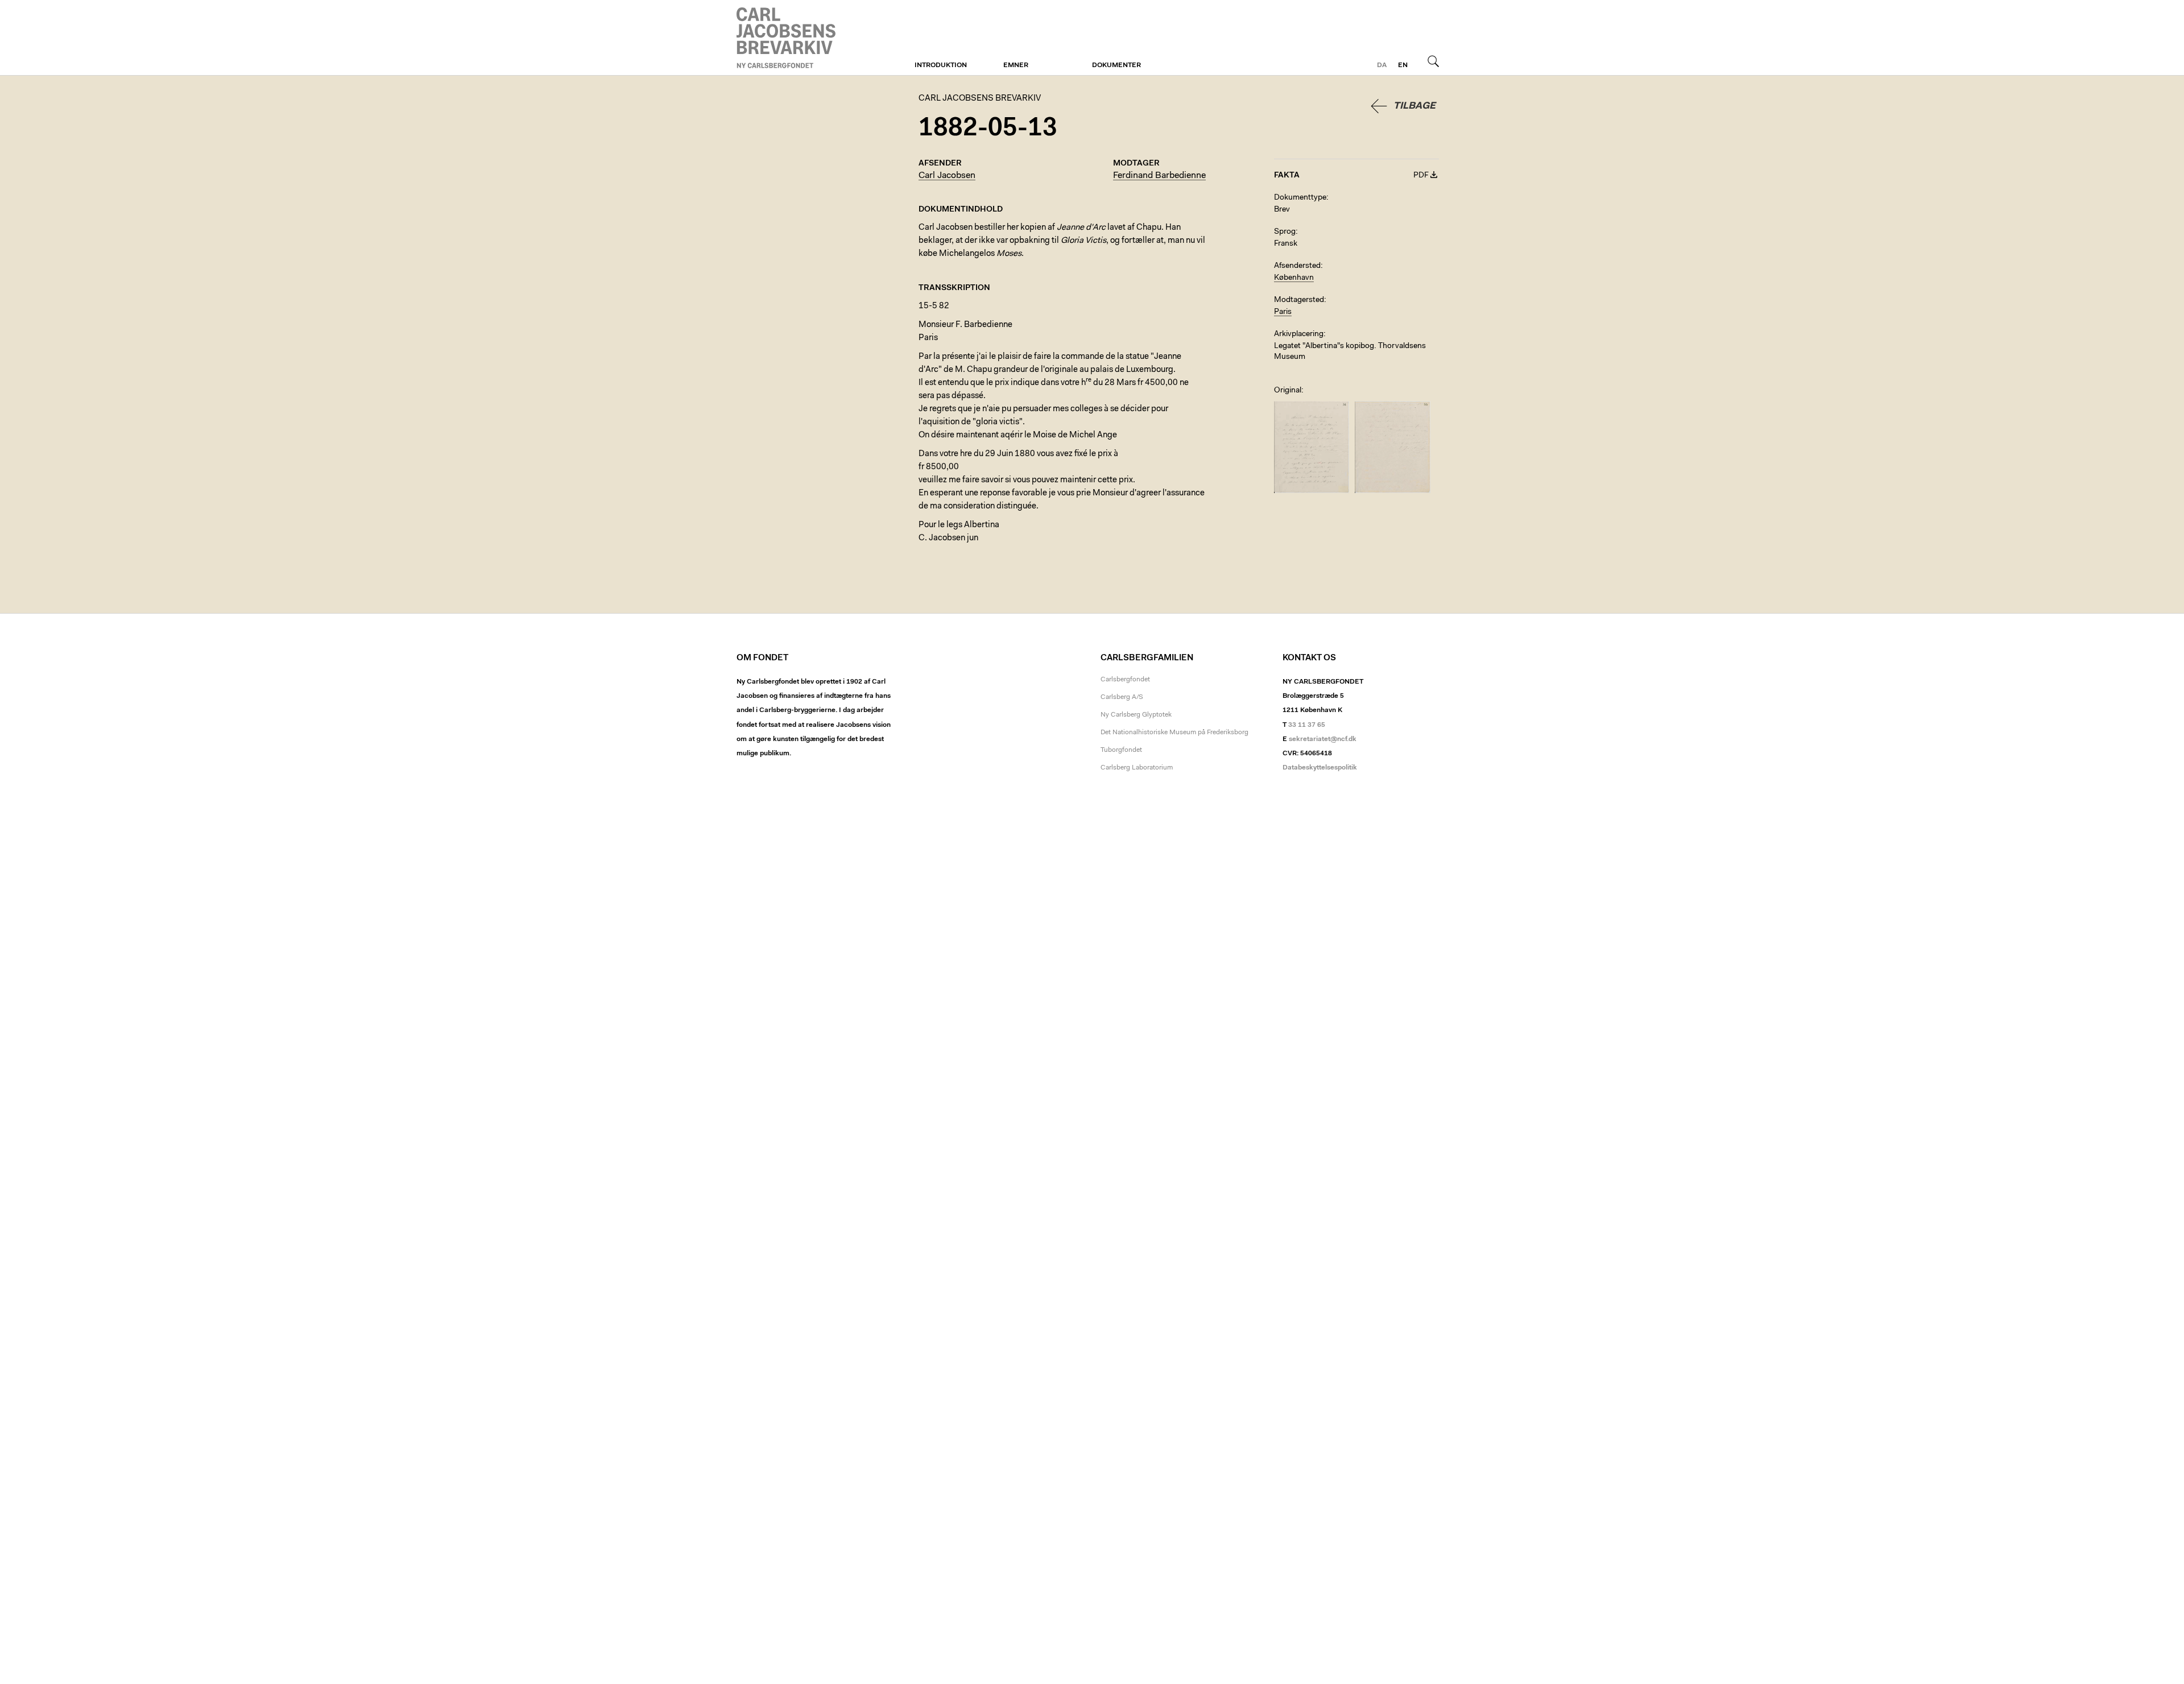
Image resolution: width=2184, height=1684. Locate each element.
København (1294, 278)
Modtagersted (1299, 300)
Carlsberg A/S (1122, 697)
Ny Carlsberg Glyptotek (1136, 715)
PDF (1421, 176)
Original (1288, 391)
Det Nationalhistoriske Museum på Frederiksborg (1174, 733)
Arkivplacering (1299, 334)
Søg (1433, 61)
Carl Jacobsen (947, 176)
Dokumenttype (1300, 198)
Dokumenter (1116, 65)
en (1403, 65)
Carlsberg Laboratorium (1137, 768)
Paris (1283, 312)
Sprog (1285, 232)
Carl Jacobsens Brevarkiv (788, 38)
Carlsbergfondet (1125, 680)
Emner (1016, 65)
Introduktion (941, 65)
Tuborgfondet (1121, 750)
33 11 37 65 (1307, 725)
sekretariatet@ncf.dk (1323, 739)
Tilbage (1414, 106)
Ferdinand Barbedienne (1159, 176)
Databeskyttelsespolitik (1320, 768)
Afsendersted (1297, 266)
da (1382, 65)
